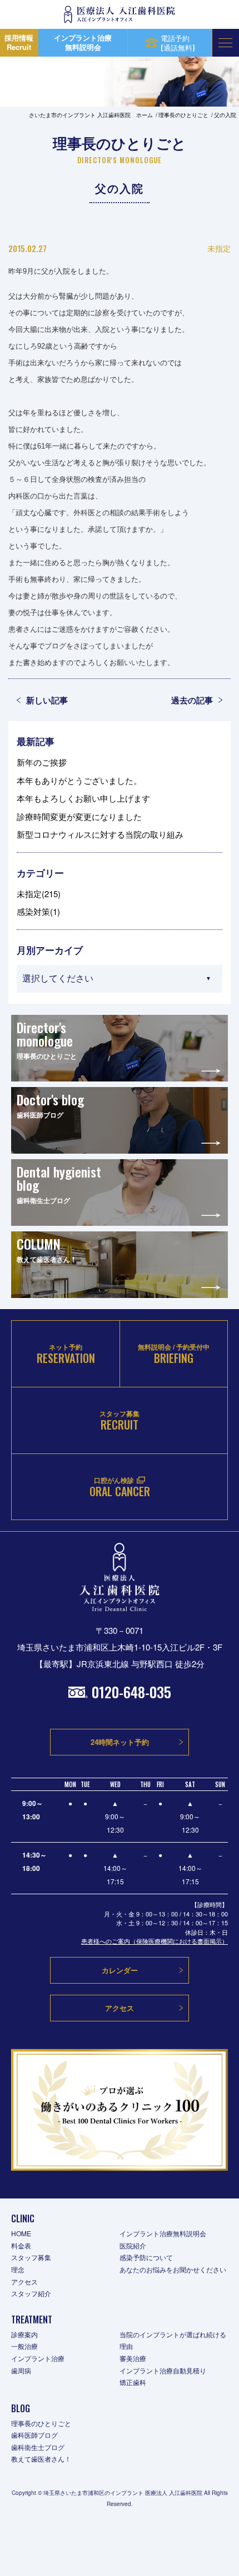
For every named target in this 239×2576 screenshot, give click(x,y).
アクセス (24, 2281)
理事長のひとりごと (41, 2423)
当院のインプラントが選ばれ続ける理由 (173, 2340)
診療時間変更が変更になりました (79, 816)
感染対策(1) (38, 911)
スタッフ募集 (31, 2257)
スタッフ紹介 (31, 2293)
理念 (18, 2269)
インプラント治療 (38, 2358)
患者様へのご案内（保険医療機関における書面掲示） (155, 1941)
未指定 (219, 248)
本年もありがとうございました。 (79, 780)
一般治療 (24, 2346)
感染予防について (146, 2257)
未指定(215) (39, 894)
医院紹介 (133, 2245)
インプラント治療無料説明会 (163, 2233)
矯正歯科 (133, 2382)
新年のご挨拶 (42, 762)
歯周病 (21, 2370)
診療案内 (24, 2334)
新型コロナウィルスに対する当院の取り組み (100, 834)
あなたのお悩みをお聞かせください (173, 2269)
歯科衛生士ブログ (38, 2447)
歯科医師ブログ (34, 2435)
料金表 (21, 2245)
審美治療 (133, 2358)
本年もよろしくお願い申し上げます (83, 798)
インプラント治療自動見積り (163, 2370)
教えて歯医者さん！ (41, 2459)
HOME (21, 2233)
